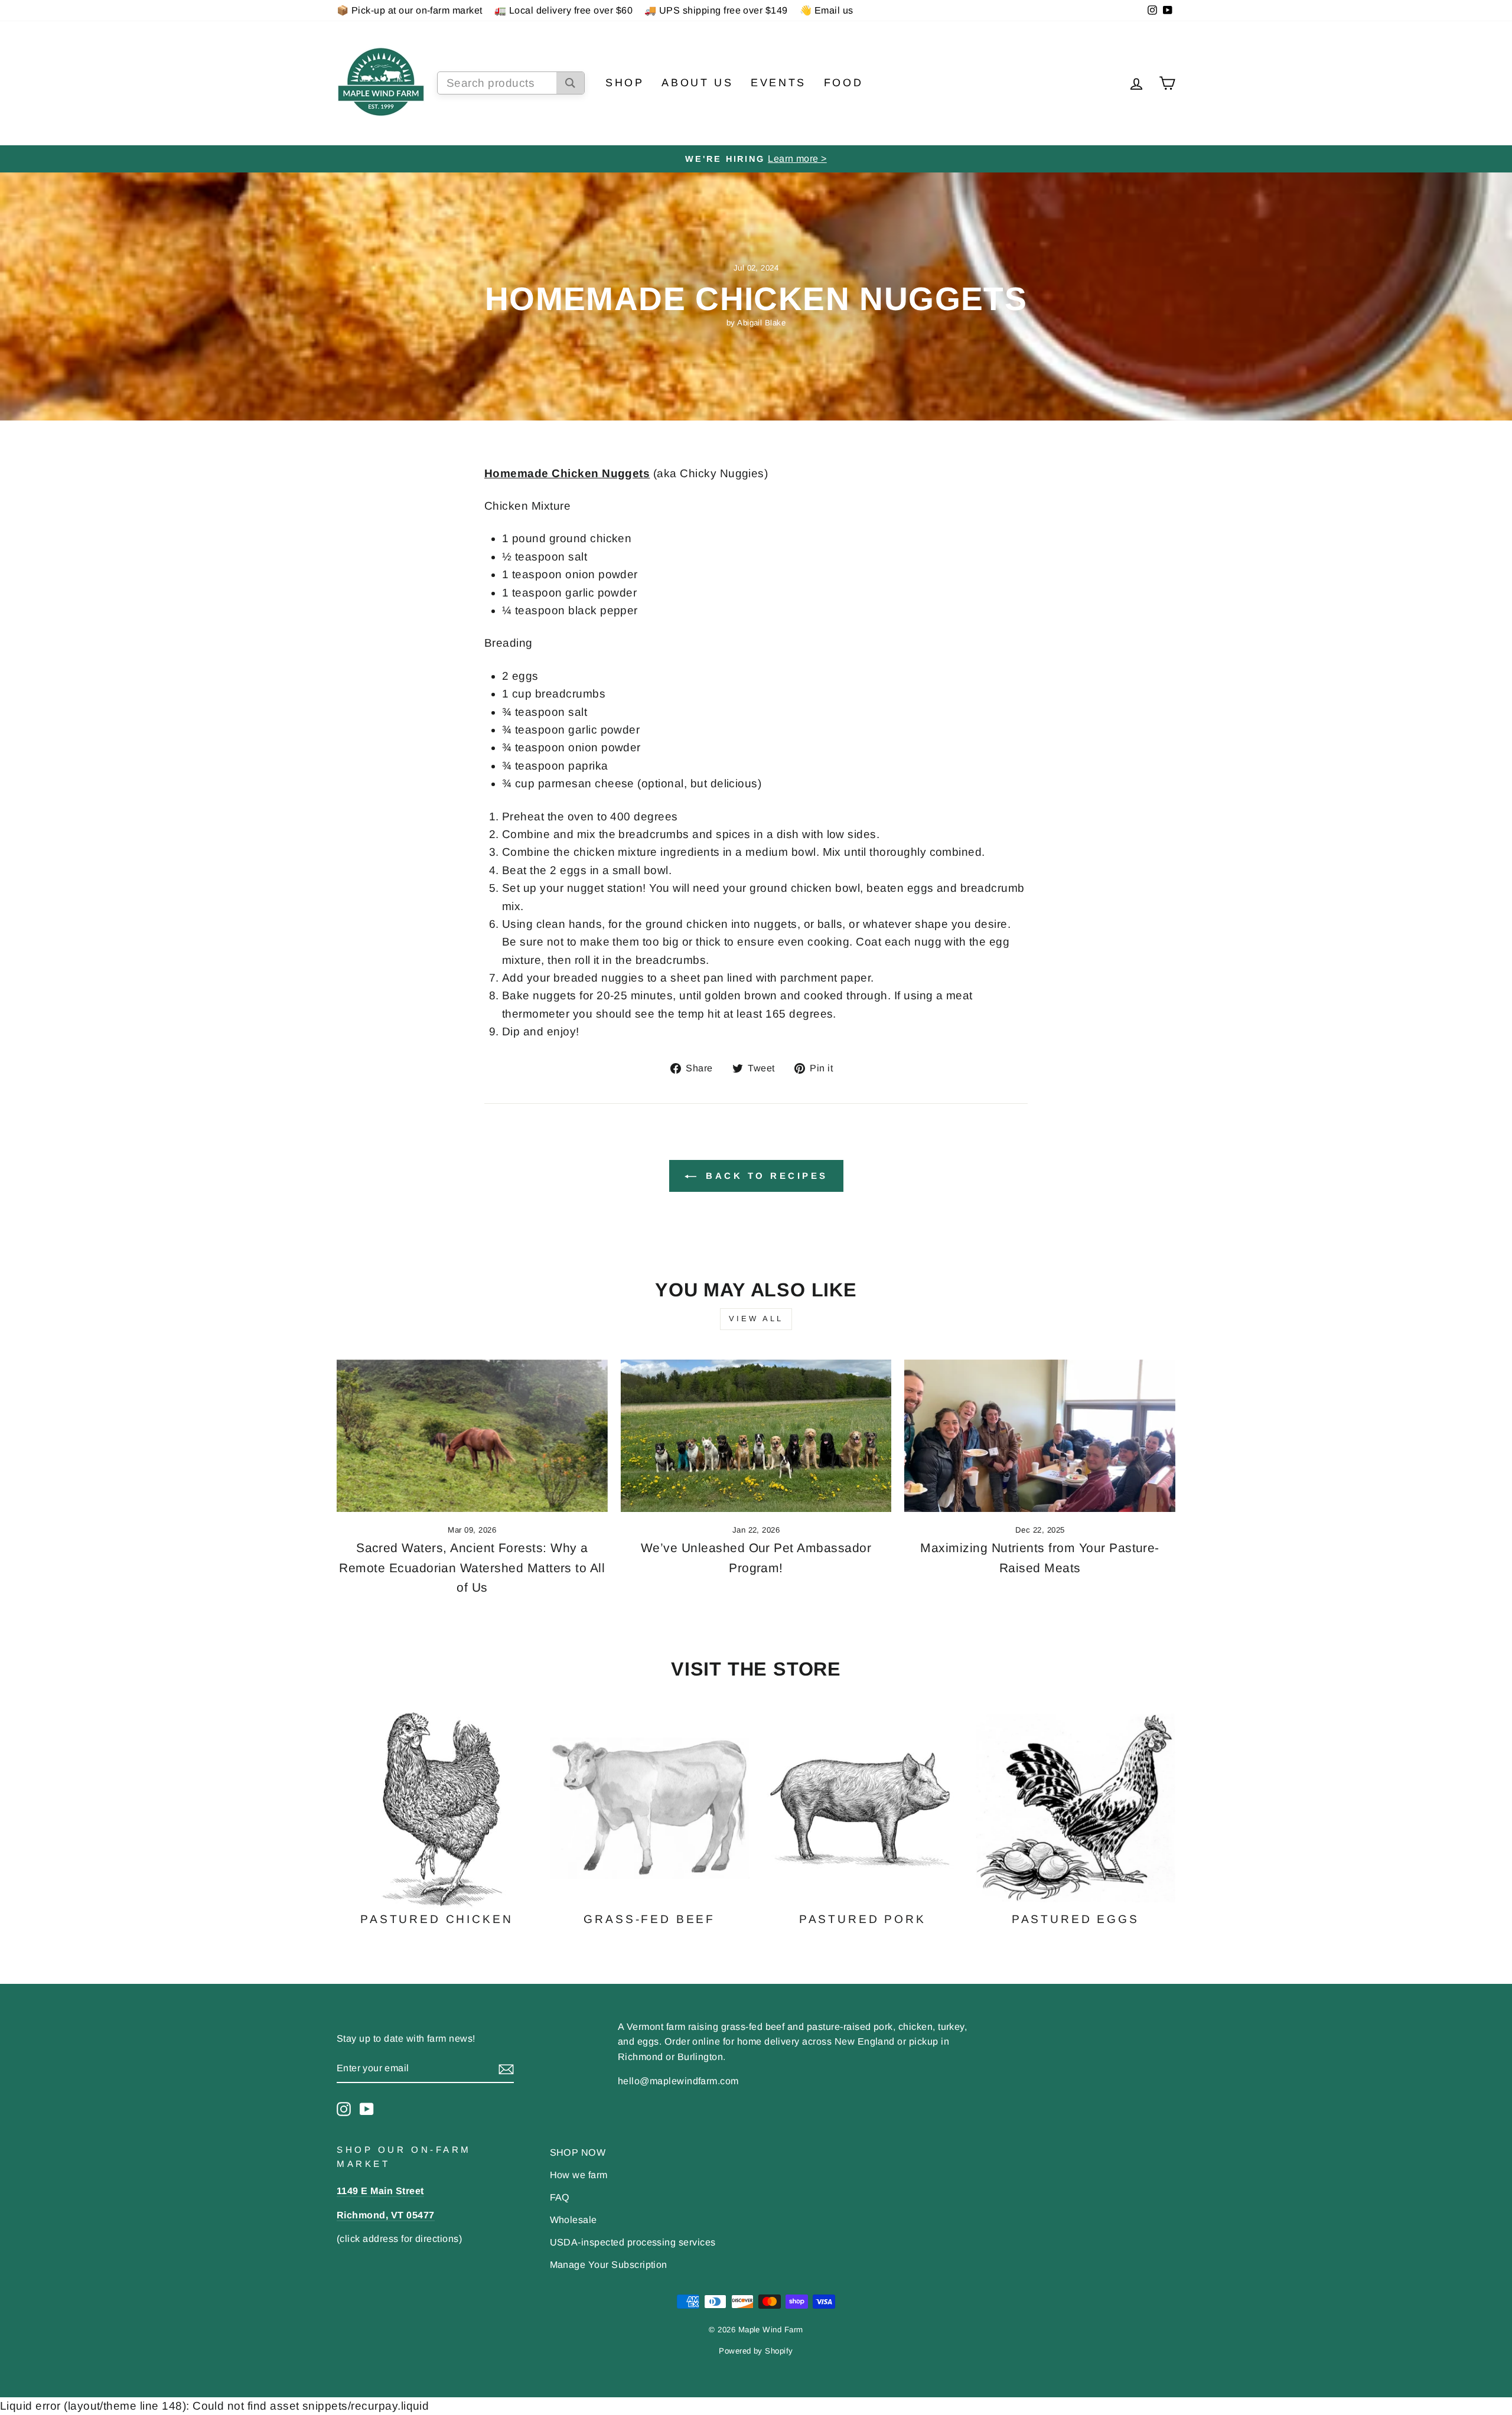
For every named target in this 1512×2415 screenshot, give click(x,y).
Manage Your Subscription (609, 2264)
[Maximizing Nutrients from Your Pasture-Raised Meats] (1040, 1436)
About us (697, 83)
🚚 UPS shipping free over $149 (716, 10)
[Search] (570, 83)
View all (756, 1319)
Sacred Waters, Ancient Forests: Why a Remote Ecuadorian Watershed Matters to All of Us (472, 1567)
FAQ (560, 2197)
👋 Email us (827, 10)
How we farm (579, 2175)
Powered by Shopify (756, 2351)
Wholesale (573, 2220)
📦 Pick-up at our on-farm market (410, 10)
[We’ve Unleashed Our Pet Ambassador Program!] (756, 1436)
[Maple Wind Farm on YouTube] (367, 2108)
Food (843, 83)
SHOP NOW (578, 2152)
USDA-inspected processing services (633, 2242)
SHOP (625, 83)
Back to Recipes (765, 1176)
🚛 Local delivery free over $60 (563, 10)
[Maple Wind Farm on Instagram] (344, 2108)
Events (778, 83)
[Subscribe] (506, 2069)
